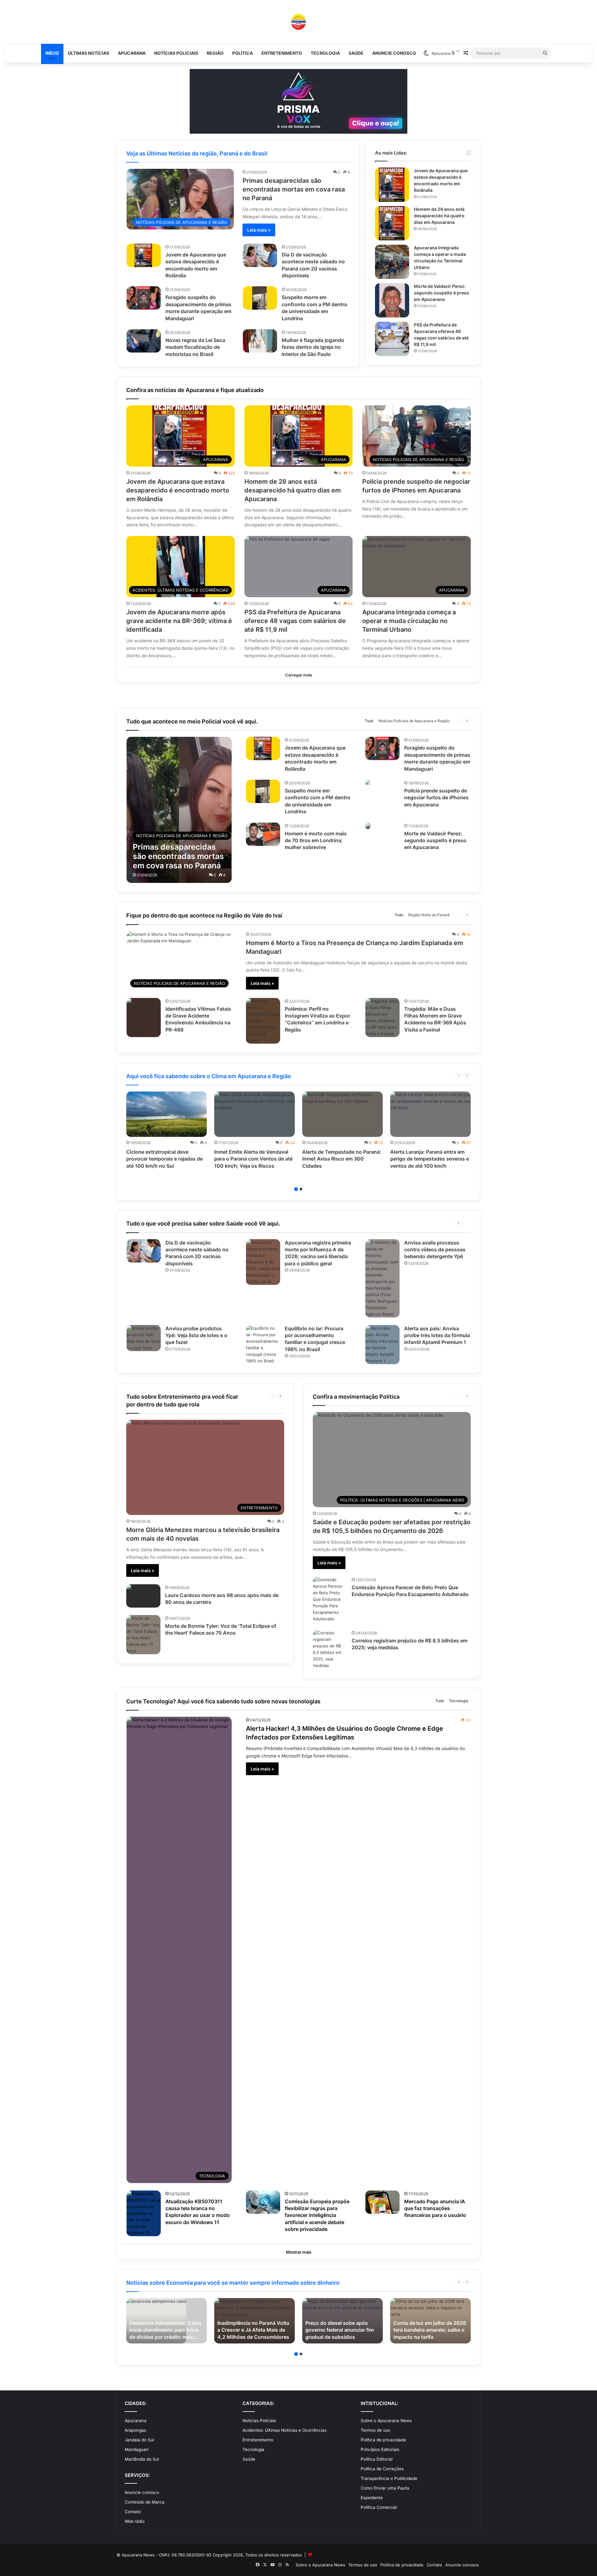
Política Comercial (379, 2507)
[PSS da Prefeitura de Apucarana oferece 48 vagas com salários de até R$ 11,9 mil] (392, 339)
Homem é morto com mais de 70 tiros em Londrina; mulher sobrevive (316, 840)
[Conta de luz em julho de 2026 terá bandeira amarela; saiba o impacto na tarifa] (430, 2321)
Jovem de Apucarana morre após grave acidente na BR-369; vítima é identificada (179, 621)
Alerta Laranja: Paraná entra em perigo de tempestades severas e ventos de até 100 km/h (430, 1159)
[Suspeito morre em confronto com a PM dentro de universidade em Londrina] (260, 298)
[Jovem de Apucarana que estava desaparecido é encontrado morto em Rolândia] (144, 255)
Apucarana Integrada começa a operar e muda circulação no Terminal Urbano (409, 621)
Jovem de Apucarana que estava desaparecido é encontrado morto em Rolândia (178, 490)
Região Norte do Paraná (429, 915)
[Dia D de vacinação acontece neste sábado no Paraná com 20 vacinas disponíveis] (260, 255)
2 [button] (301, 1189)
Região (215, 53)
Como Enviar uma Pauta (385, 2488)
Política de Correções (382, 2469)
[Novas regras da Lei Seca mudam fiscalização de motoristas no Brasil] (144, 341)
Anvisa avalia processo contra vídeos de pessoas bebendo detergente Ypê (435, 1250)
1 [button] (296, 1189)
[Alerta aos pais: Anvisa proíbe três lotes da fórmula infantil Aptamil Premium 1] (382, 1345)
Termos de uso (375, 2430)
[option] (167, 1132)
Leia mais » (259, 230)
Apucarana (132, 53)
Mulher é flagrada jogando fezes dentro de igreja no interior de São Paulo (313, 347)
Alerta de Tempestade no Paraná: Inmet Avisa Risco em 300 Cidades (342, 1159)
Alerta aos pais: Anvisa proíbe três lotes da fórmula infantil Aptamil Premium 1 (437, 1335)
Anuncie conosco (394, 53)
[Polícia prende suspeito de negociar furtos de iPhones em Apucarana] (368, 783)
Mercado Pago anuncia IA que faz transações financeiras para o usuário (435, 2208)
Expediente (372, 2498)
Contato (133, 2512)
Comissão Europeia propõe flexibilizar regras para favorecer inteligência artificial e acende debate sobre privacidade (317, 2215)
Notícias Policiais (176, 53)
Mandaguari (137, 2449)
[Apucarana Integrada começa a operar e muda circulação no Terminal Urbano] (392, 262)
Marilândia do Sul (142, 2459)
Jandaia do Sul (139, 2440)
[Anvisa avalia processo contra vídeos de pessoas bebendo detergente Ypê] (382, 1278)
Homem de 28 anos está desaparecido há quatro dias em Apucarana (439, 216)
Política (243, 53)
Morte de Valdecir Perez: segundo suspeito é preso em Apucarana (442, 293)
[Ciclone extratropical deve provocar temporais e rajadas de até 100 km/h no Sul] (167, 1114)
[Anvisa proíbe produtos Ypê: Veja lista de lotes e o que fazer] (144, 1338)
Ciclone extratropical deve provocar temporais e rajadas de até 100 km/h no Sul (164, 1159)
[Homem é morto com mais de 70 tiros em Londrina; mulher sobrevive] (263, 834)
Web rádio (135, 2521)
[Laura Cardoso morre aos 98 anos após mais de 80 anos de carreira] (143, 1596)
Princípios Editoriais (380, 2449)
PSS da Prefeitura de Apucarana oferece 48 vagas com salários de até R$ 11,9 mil (295, 621)
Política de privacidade (383, 2440)
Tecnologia (325, 53)
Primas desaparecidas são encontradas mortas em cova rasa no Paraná (294, 189)
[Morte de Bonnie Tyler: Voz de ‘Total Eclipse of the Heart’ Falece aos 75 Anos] (143, 1635)
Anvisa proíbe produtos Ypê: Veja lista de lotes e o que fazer (196, 1335)
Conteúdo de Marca (145, 2502)
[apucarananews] (298, 22)
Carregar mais (299, 675)
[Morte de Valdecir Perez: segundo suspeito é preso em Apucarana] (392, 300)
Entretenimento (282, 53)
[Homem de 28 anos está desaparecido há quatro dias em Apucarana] (392, 223)
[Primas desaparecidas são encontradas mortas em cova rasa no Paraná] (179, 810)
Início (52, 53)
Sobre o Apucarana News (386, 2421)
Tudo (369, 721)
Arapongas (135, 2430)
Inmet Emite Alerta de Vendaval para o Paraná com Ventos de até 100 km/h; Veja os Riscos (253, 1159)
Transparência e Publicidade (389, 2478)
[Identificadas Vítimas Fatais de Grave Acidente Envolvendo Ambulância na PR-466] (144, 1018)
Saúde (356, 53)
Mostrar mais (299, 2252)
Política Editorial (377, 2459)
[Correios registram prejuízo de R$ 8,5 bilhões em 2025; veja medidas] (330, 1649)
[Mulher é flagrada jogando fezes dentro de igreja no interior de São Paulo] (260, 341)
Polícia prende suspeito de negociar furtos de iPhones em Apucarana (436, 798)
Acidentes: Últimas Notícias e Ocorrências (285, 2430)
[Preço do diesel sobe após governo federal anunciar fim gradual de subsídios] (342, 2321)
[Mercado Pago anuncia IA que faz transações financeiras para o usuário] (382, 2202)
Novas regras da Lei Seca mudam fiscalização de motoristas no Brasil (195, 347)
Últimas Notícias (88, 53)
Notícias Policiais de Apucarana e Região (414, 721)
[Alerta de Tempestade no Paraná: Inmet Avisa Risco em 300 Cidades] (342, 1114)
